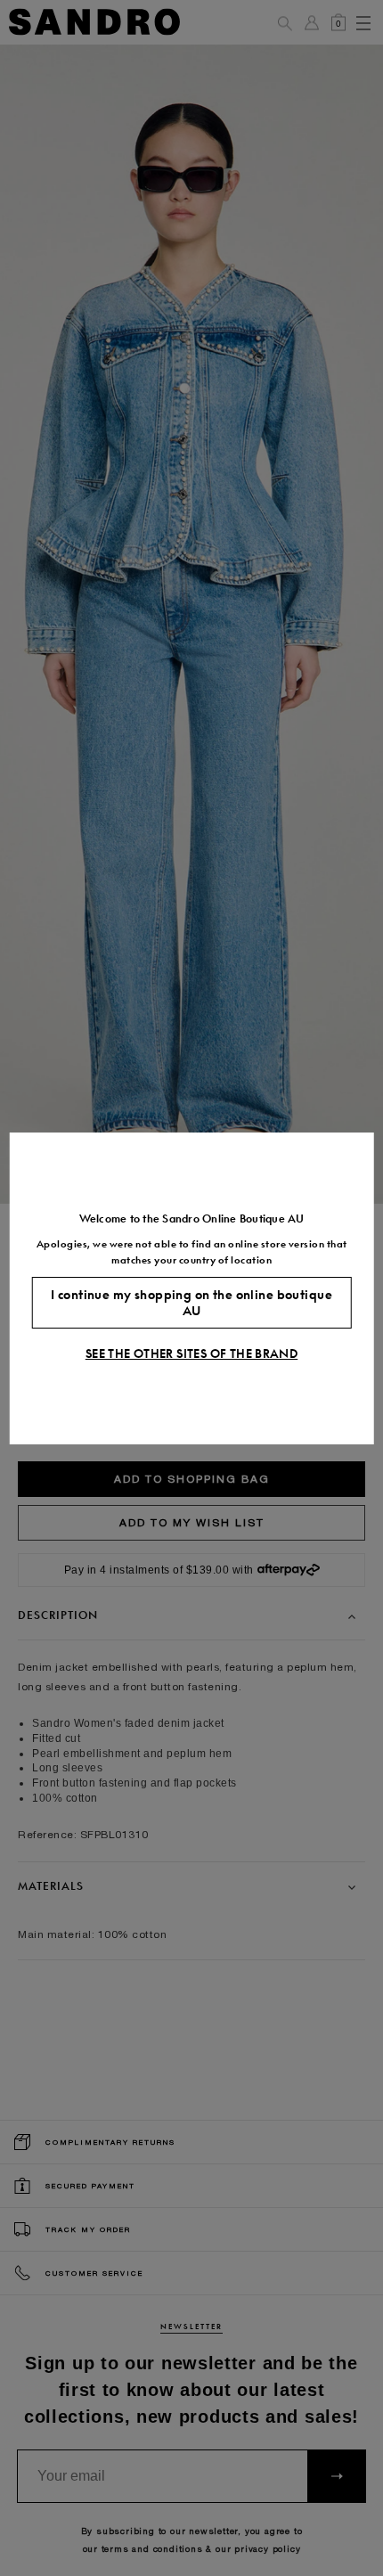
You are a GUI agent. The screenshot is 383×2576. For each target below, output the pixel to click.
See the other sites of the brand (191, 1353)
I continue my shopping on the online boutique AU (191, 1303)
